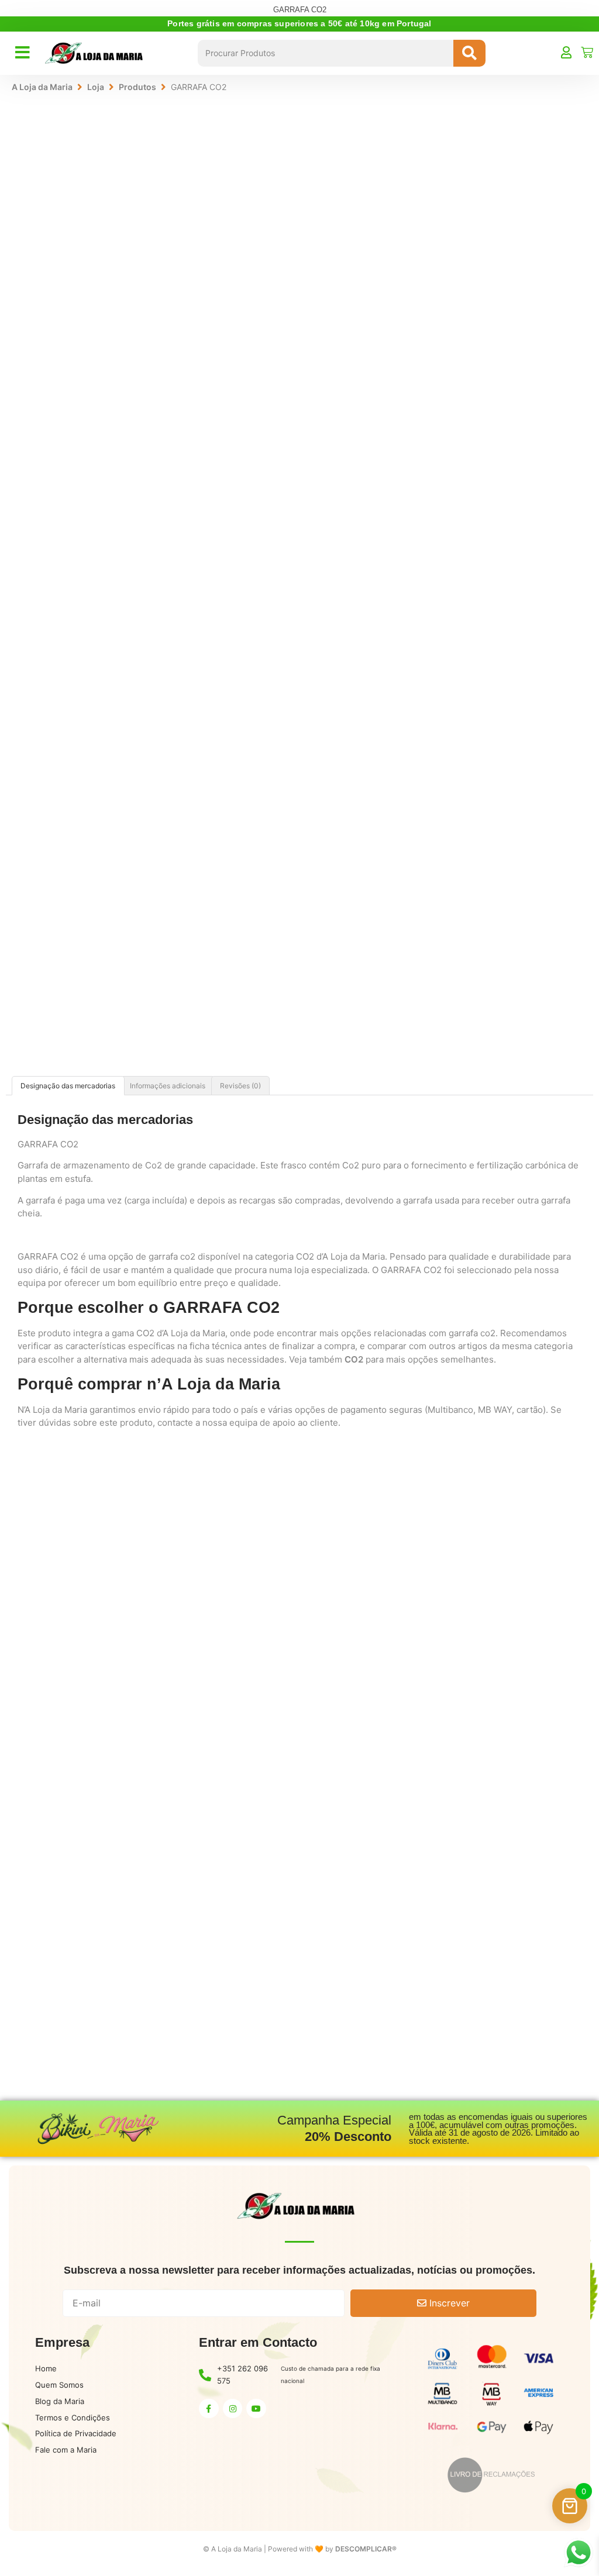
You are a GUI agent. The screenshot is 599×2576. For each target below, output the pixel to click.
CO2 (354, 1359)
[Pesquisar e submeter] (469, 53)
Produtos (137, 87)
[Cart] (587, 52)
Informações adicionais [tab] (168, 1086)
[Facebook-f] (209, 2409)
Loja (96, 87)
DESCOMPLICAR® (366, 2549)
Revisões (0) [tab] (240, 1086)
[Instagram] (233, 2409)
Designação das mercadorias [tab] (68, 1086)
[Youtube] (256, 2409)
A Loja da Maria (42, 87)
